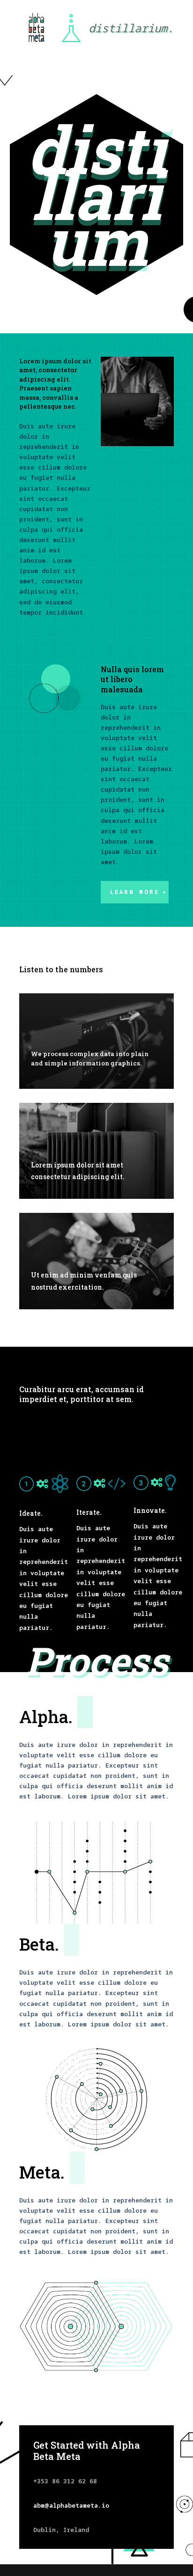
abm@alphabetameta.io (71, 2505)
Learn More (135, 892)
